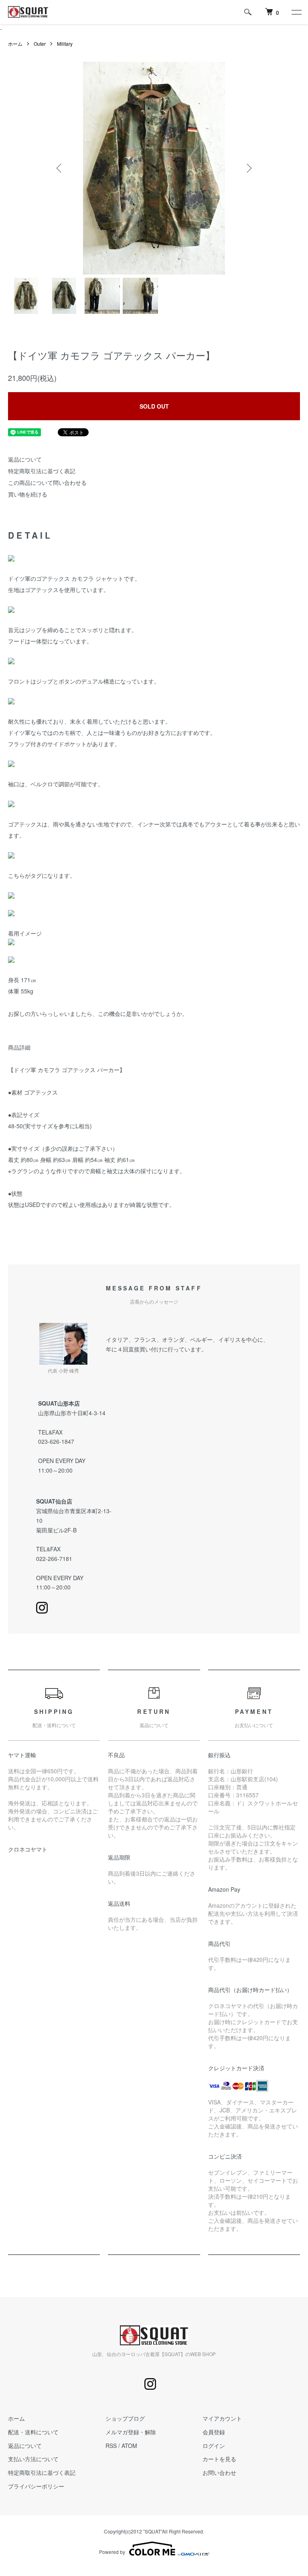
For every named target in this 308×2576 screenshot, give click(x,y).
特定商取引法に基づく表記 (42, 471)
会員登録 (214, 2432)
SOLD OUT (154, 406)
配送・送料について (33, 2432)
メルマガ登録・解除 (131, 2432)
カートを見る (219, 2459)
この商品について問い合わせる (47, 482)
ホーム (15, 44)
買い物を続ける (28, 494)
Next (248, 168)
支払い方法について (33, 2459)
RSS (111, 2446)
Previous (60, 168)
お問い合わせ (219, 2472)
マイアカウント (222, 2418)
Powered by (112, 2552)
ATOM (129, 2446)
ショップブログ (125, 2418)
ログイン (214, 2446)
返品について (25, 459)
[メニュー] (296, 12)
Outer (40, 44)
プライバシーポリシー (36, 2486)
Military (65, 44)
